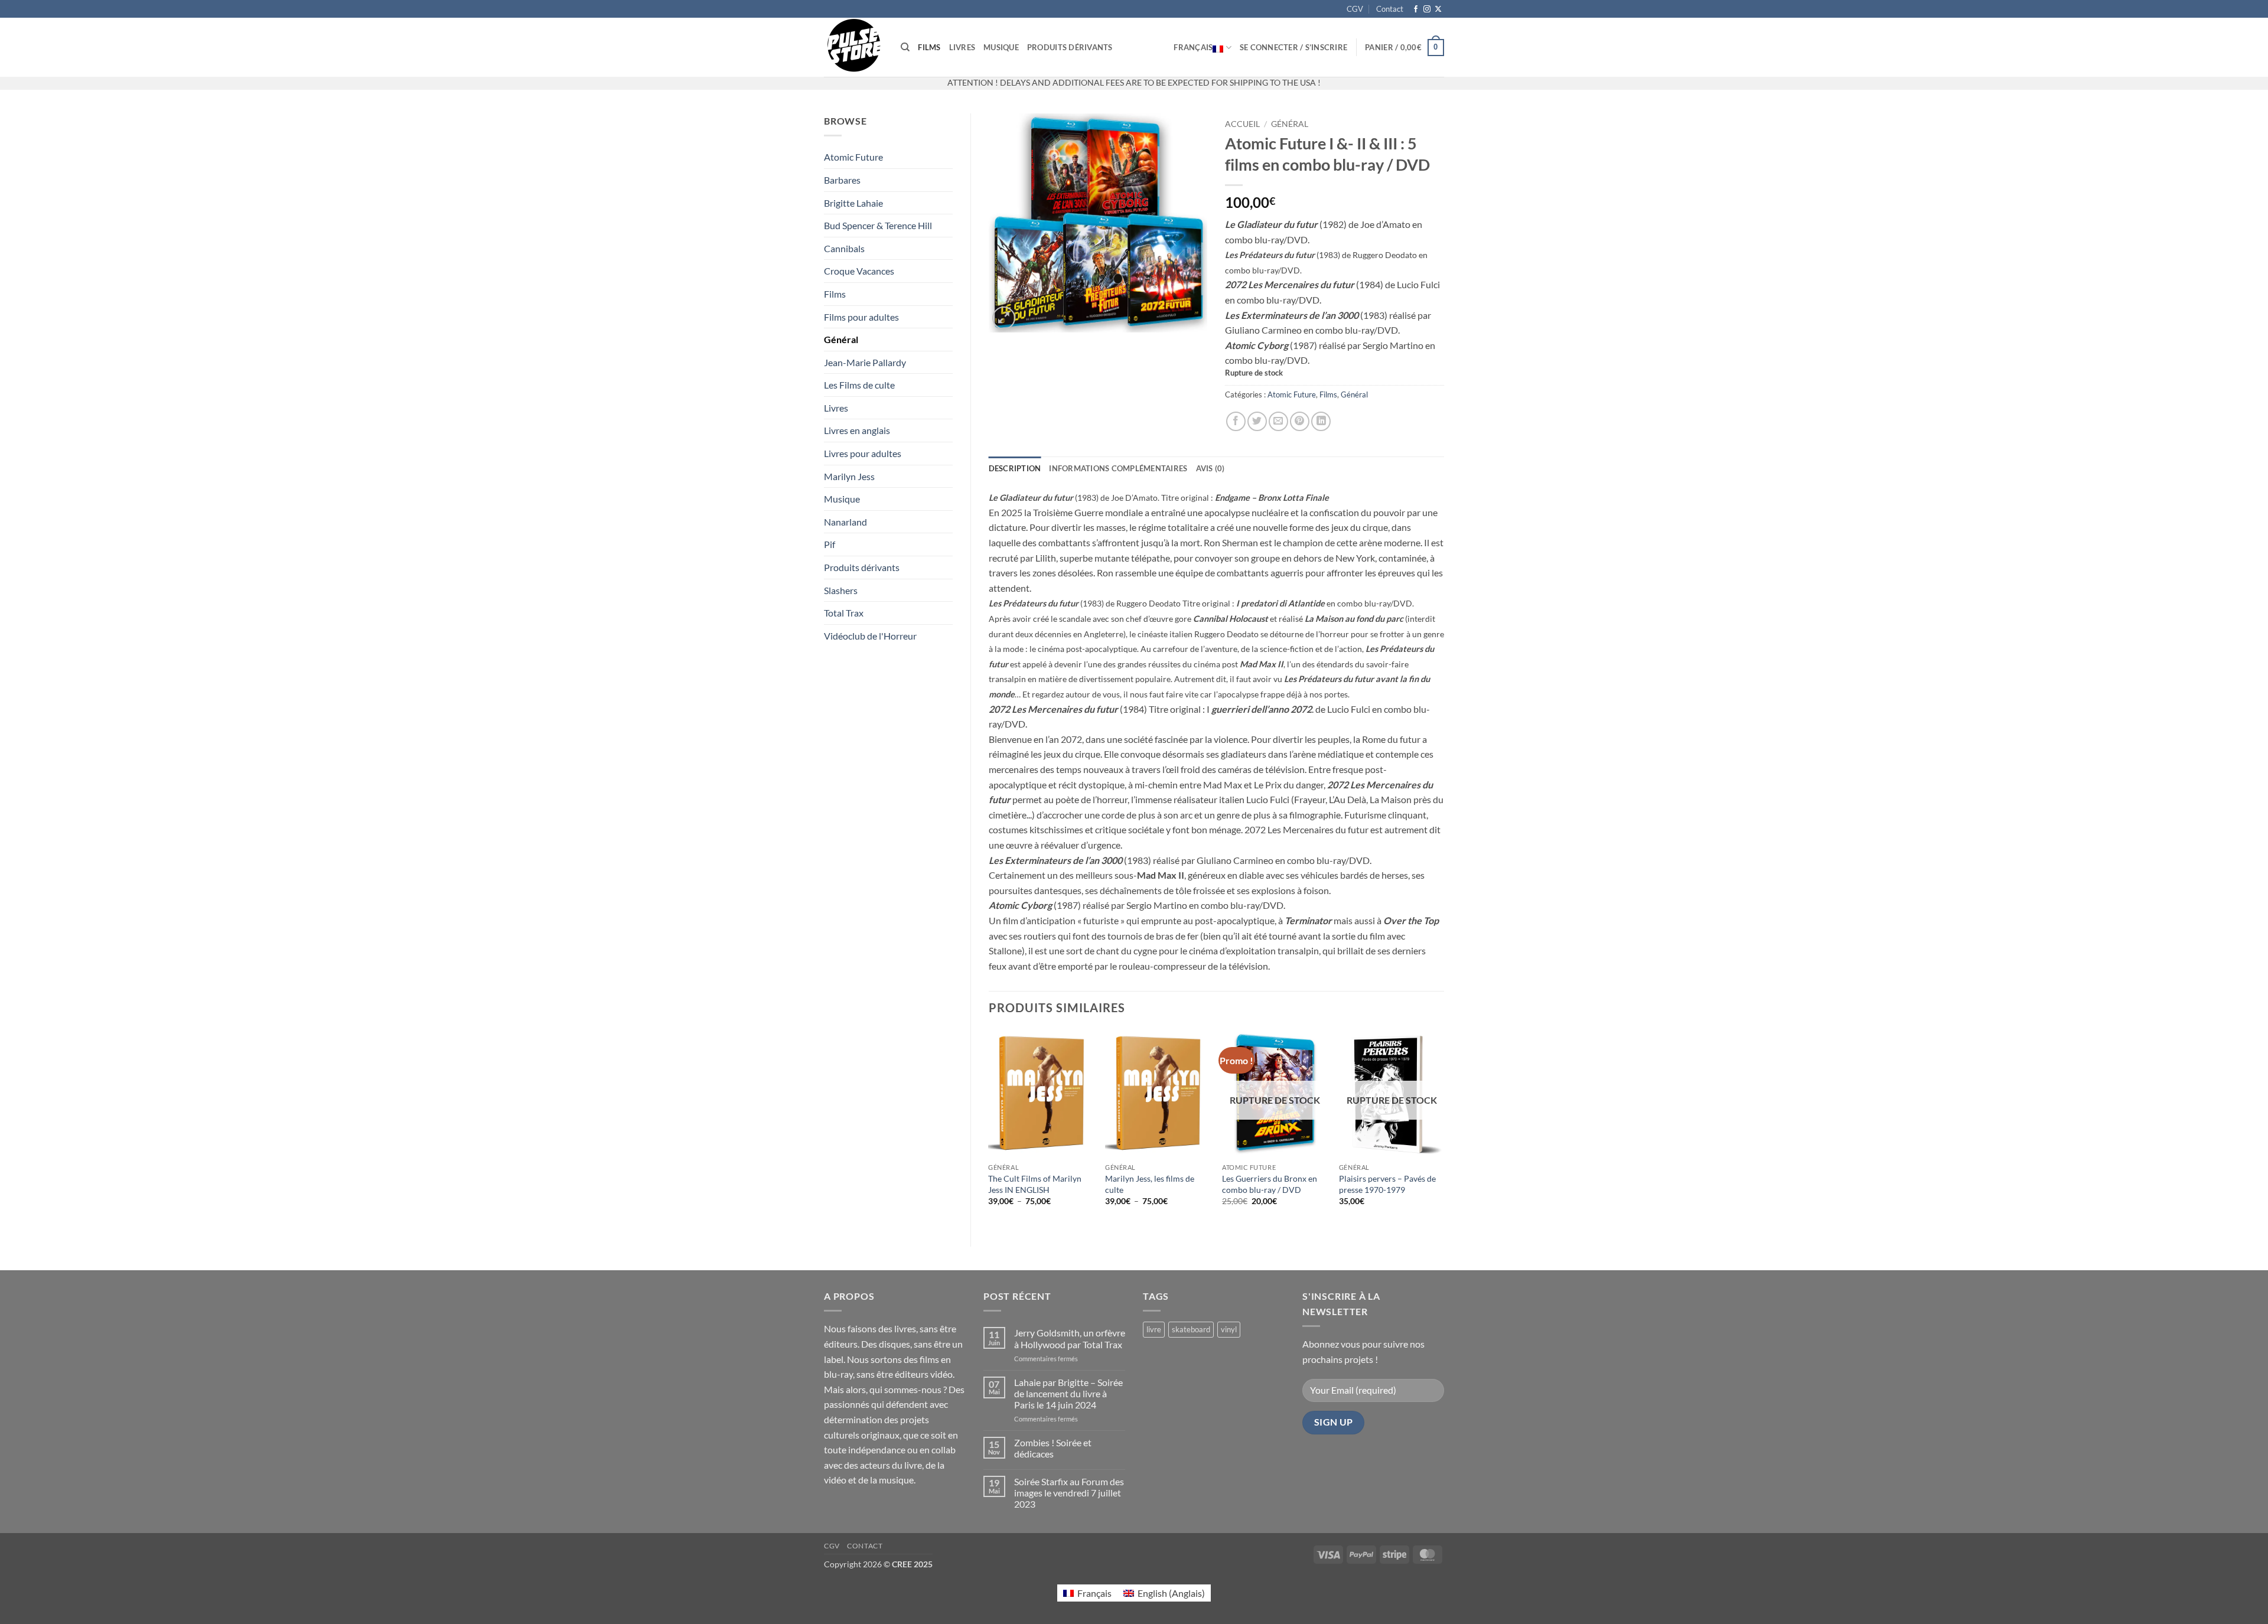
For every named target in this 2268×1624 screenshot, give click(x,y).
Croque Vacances (859, 271)
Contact (1390, 9)
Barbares (842, 180)
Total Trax (844, 613)
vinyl (1229, 1329)
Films (929, 47)
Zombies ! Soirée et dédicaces (1053, 1448)
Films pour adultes (861, 317)
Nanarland (845, 522)
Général (841, 339)
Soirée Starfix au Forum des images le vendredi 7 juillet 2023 (1069, 1493)
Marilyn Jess (849, 476)
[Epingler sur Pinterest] (1300, 421)
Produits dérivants (1070, 47)
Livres (962, 47)
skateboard (1191, 1329)
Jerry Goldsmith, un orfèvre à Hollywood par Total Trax (1070, 1338)
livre (1154, 1329)
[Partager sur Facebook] (1236, 421)
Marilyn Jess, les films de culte (1150, 1184)
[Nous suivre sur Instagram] (1427, 9)
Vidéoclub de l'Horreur (870, 636)
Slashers (841, 590)
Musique (1001, 47)
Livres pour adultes (863, 453)
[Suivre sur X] (1438, 9)
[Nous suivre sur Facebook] (1416, 9)
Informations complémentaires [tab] (1118, 468)
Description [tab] (1015, 468)
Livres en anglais (857, 430)
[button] (1293, 47)
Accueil (1242, 124)
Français (1193, 47)
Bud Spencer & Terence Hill (878, 225)
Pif (830, 544)
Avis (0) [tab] (1210, 468)
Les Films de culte (859, 385)
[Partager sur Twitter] (1257, 421)
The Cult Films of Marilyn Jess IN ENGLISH (1035, 1184)
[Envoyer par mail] (1278, 421)
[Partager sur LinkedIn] (1321, 421)
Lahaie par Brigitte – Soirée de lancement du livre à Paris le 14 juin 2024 (1068, 1393)
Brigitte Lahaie (853, 203)
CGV (1355, 9)
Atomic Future (853, 157)
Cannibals (844, 248)
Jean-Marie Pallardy (865, 362)
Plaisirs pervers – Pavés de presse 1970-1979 (1387, 1184)
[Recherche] (905, 47)
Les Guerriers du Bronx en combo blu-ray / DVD (1270, 1184)
